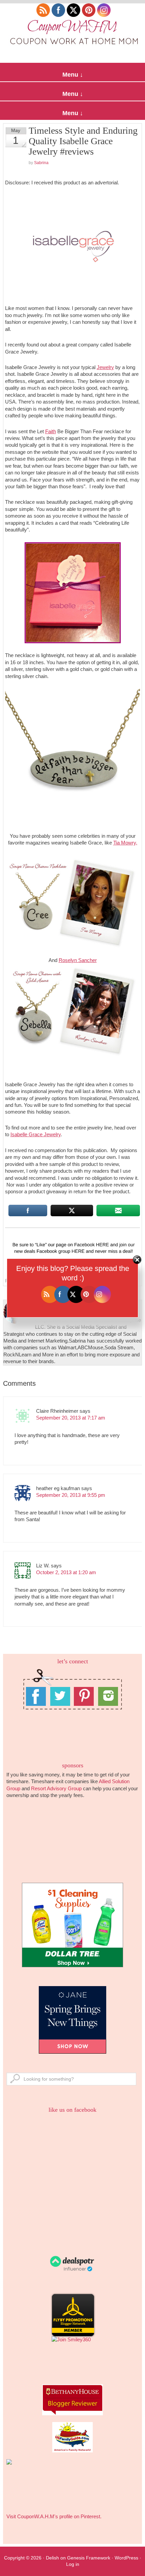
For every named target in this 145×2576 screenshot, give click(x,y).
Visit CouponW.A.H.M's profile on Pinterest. (54, 2516)
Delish (52, 2558)
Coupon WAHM (72, 34)
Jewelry (105, 367)
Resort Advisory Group (56, 1788)
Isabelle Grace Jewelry (36, 1134)
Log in (73, 2564)
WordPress (126, 2558)
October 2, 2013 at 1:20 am (66, 1572)
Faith (51, 431)
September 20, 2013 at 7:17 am (71, 1418)
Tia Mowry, (125, 843)
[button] (72, 72)
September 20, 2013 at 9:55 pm (71, 1495)
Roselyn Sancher (78, 960)
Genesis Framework (89, 2558)
